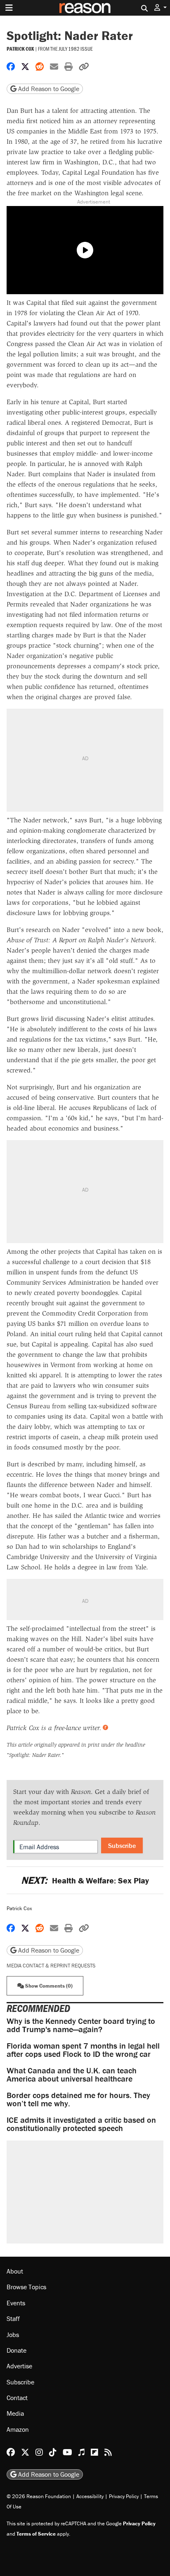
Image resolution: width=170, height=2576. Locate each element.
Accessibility (90, 2496)
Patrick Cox (20, 49)
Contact (17, 2398)
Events (16, 2303)
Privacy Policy (124, 2496)
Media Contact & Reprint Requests (51, 1966)
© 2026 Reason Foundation (39, 2496)
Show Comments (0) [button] (48, 1986)
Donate (17, 2350)
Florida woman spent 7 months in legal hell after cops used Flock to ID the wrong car (83, 2050)
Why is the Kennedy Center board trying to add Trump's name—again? (81, 2025)
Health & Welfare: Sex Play (85, 1880)
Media (15, 2413)
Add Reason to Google (48, 89)
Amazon (18, 2429)
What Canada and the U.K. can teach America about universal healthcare (72, 2074)
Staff (13, 2318)
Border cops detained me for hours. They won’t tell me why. (78, 2099)
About (15, 2271)
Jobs (13, 2335)
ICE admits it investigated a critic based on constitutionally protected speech (81, 2124)
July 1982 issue (76, 49)
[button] (161, 8)
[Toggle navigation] (9, 8)
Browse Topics (26, 2287)
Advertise (19, 2366)
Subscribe (122, 1845)
